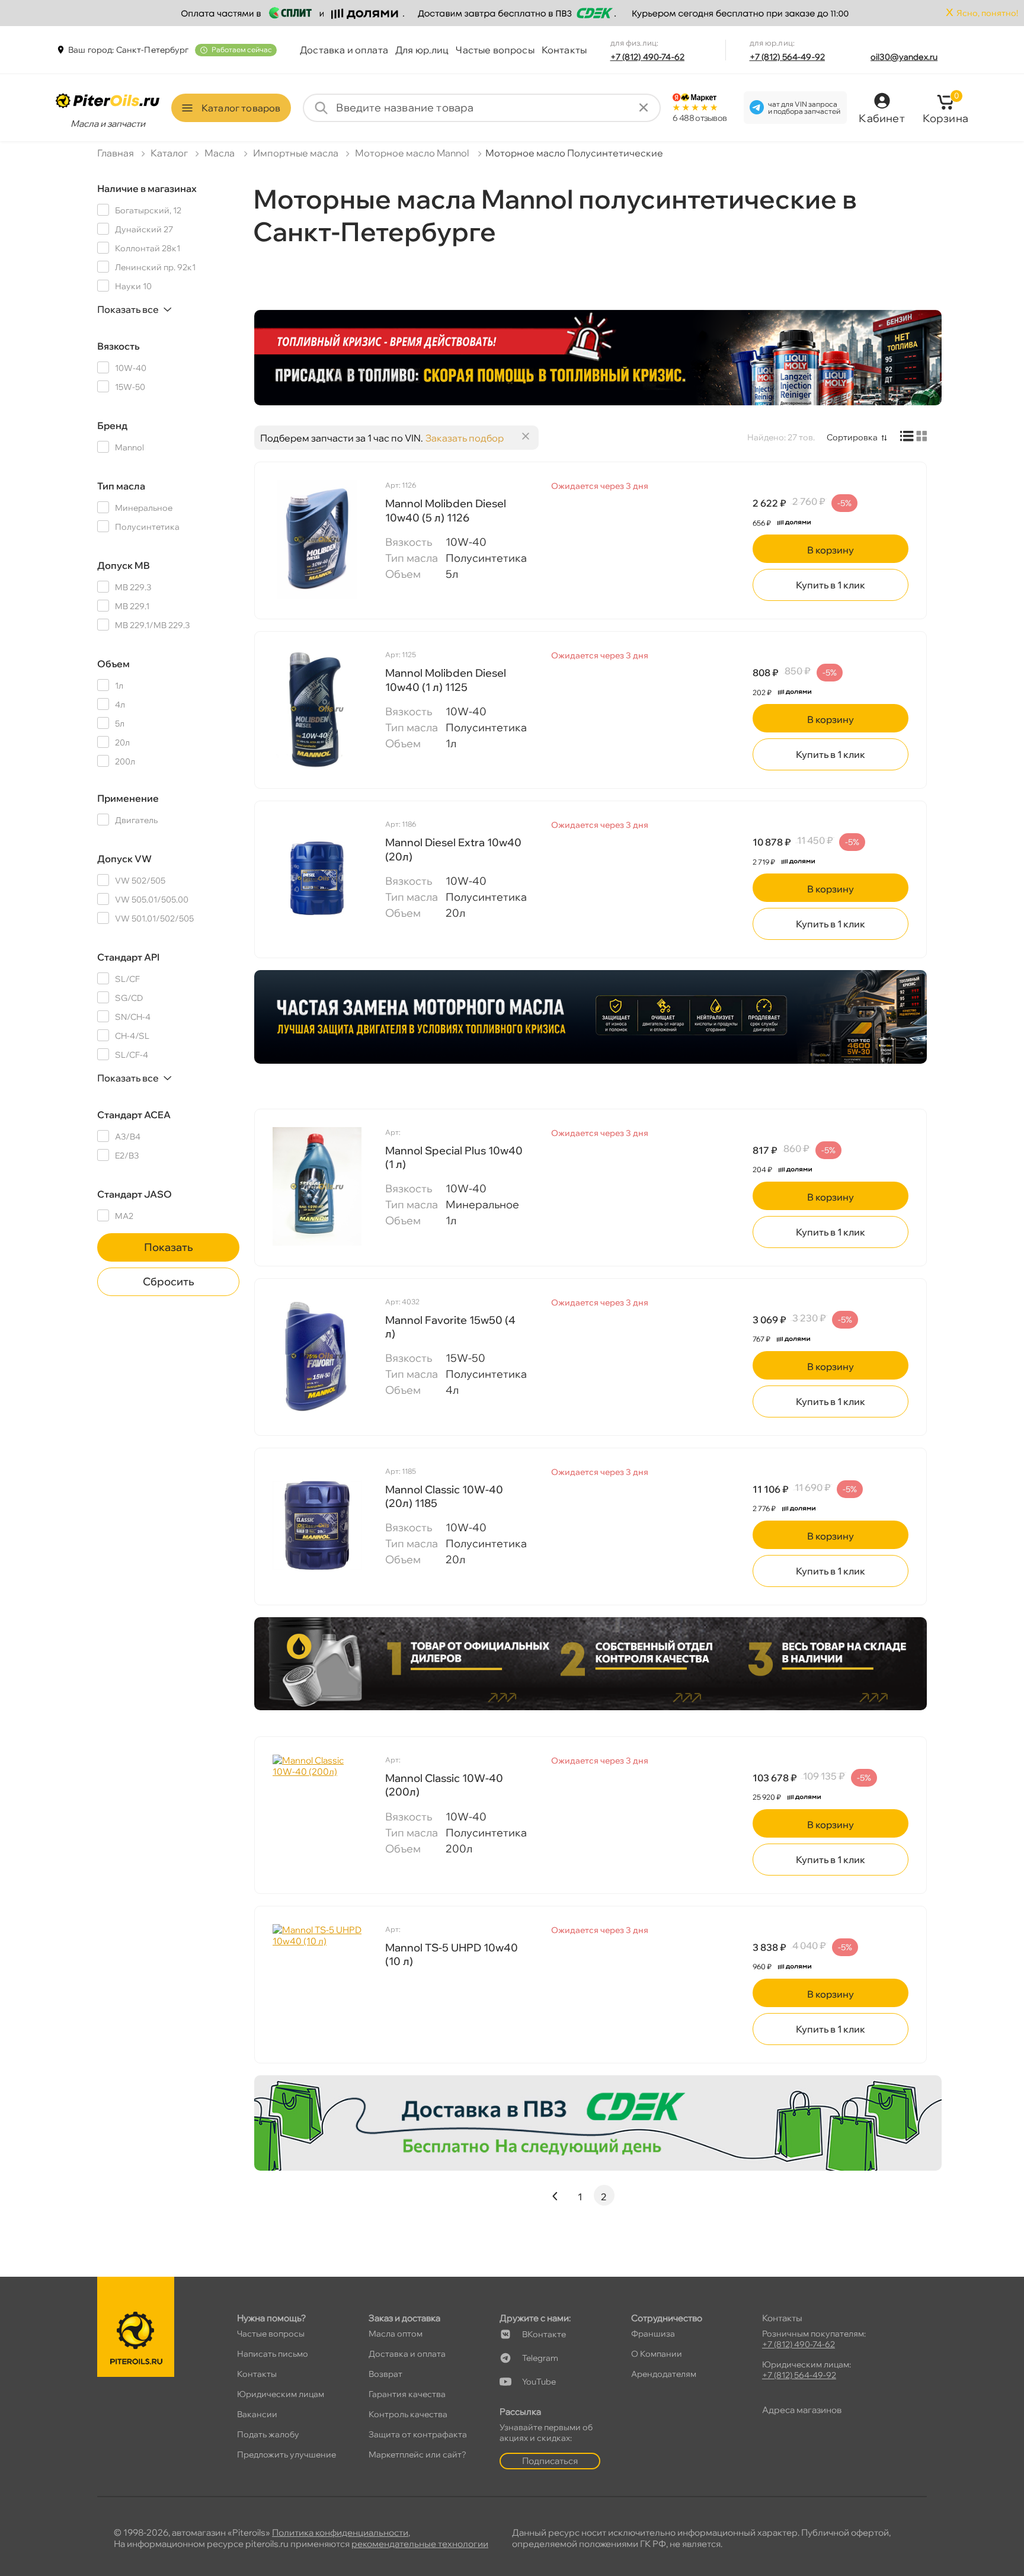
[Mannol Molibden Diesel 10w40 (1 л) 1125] (317, 709)
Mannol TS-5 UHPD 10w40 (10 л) (452, 1954)
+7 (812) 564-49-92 (788, 57)
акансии (257, 2414)
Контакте (544, 2334)
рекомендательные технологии (420, 2544)
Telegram (540, 2358)
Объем (113, 664)
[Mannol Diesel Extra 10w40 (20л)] (317, 878)
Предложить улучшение (287, 2455)
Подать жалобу (268, 2434)
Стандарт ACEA (134, 1115)
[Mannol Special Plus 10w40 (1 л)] (317, 1186)
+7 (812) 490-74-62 (648, 57)
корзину (831, 550)
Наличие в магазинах (147, 188)
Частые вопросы (495, 50)
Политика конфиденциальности (340, 2532)
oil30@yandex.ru (904, 57)
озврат (385, 2374)
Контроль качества (408, 2414)
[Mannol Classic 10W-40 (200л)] (317, 1814)
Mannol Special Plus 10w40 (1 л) (454, 1157)
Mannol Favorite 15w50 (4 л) (450, 1327)
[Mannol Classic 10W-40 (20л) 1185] (317, 1525)
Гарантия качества (407, 2394)
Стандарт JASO (135, 1194)
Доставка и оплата (344, 50)
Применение (128, 798)
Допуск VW (124, 859)
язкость (119, 346)
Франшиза (653, 2334)
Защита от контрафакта (418, 2434)
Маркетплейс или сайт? (417, 2455)
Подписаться (550, 2461)
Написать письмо (273, 2354)
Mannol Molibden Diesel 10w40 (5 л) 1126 (446, 510)
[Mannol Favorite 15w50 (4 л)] (317, 1356)
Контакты (564, 50)
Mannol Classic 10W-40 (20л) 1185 (444, 1496)
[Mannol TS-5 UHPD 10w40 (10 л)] (317, 1983)
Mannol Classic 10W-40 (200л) (444, 1785)
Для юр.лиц (422, 50)
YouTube (539, 2382)
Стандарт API (128, 957)
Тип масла (121, 486)
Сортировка (852, 437)
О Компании (657, 2354)
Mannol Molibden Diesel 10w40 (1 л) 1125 (446, 680)
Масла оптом (396, 2334)
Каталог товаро (241, 108)
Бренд (112, 425)
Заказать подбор (465, 438)
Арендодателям (664, 2374)
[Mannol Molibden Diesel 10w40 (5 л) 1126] (317, 539)
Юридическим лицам (281, 2394)
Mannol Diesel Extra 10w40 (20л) (453, 849)
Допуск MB (124, 565)
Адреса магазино (802, 2410)
